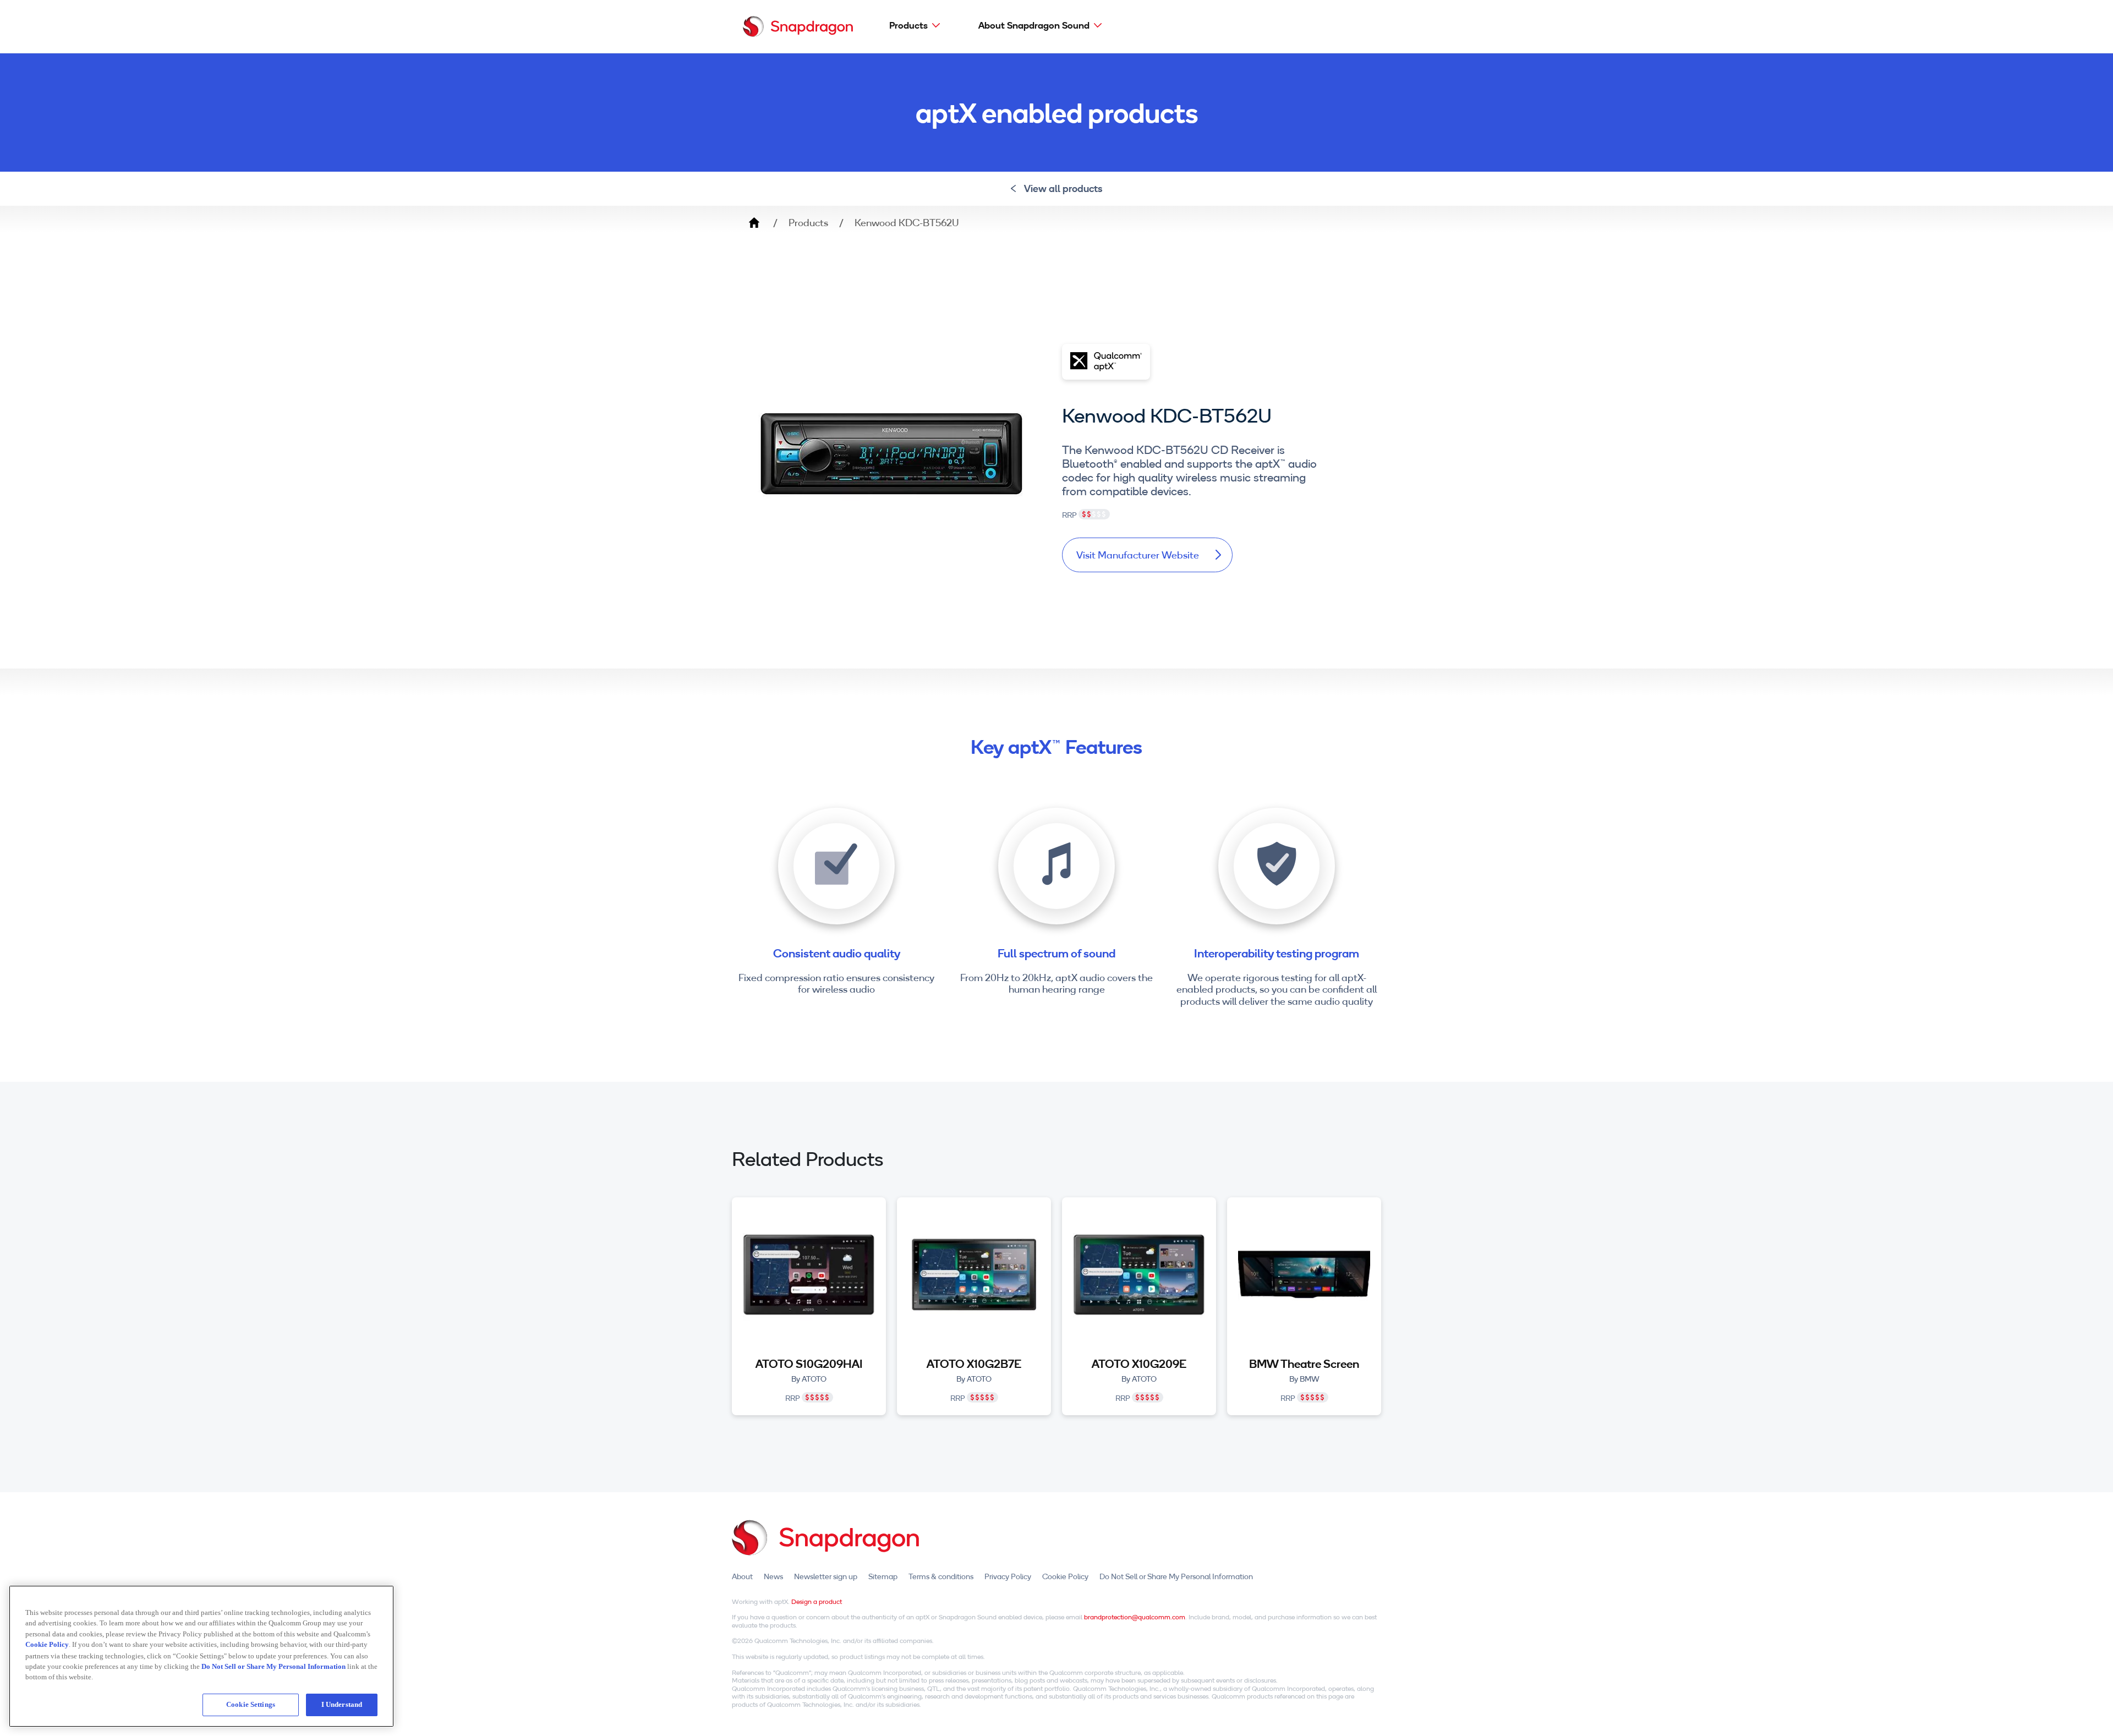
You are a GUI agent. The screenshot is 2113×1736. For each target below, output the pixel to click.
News (773, 1576)
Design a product (817, 1601)
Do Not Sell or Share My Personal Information (1176, 1576)
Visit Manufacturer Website (1138, 555)
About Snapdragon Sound (1034, 25)
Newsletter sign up (826, 1576)
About (742, 1576)
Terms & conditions (941, 1576)
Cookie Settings (251, 1704)
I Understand (342, 1704)
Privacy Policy (1008, 1576)
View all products (1063, 188)
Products (908, 25)
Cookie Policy (1065, 1576)
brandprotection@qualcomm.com (1135, 1617)
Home (754, 223)
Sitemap (883, 1576)
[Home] (798, 26)
